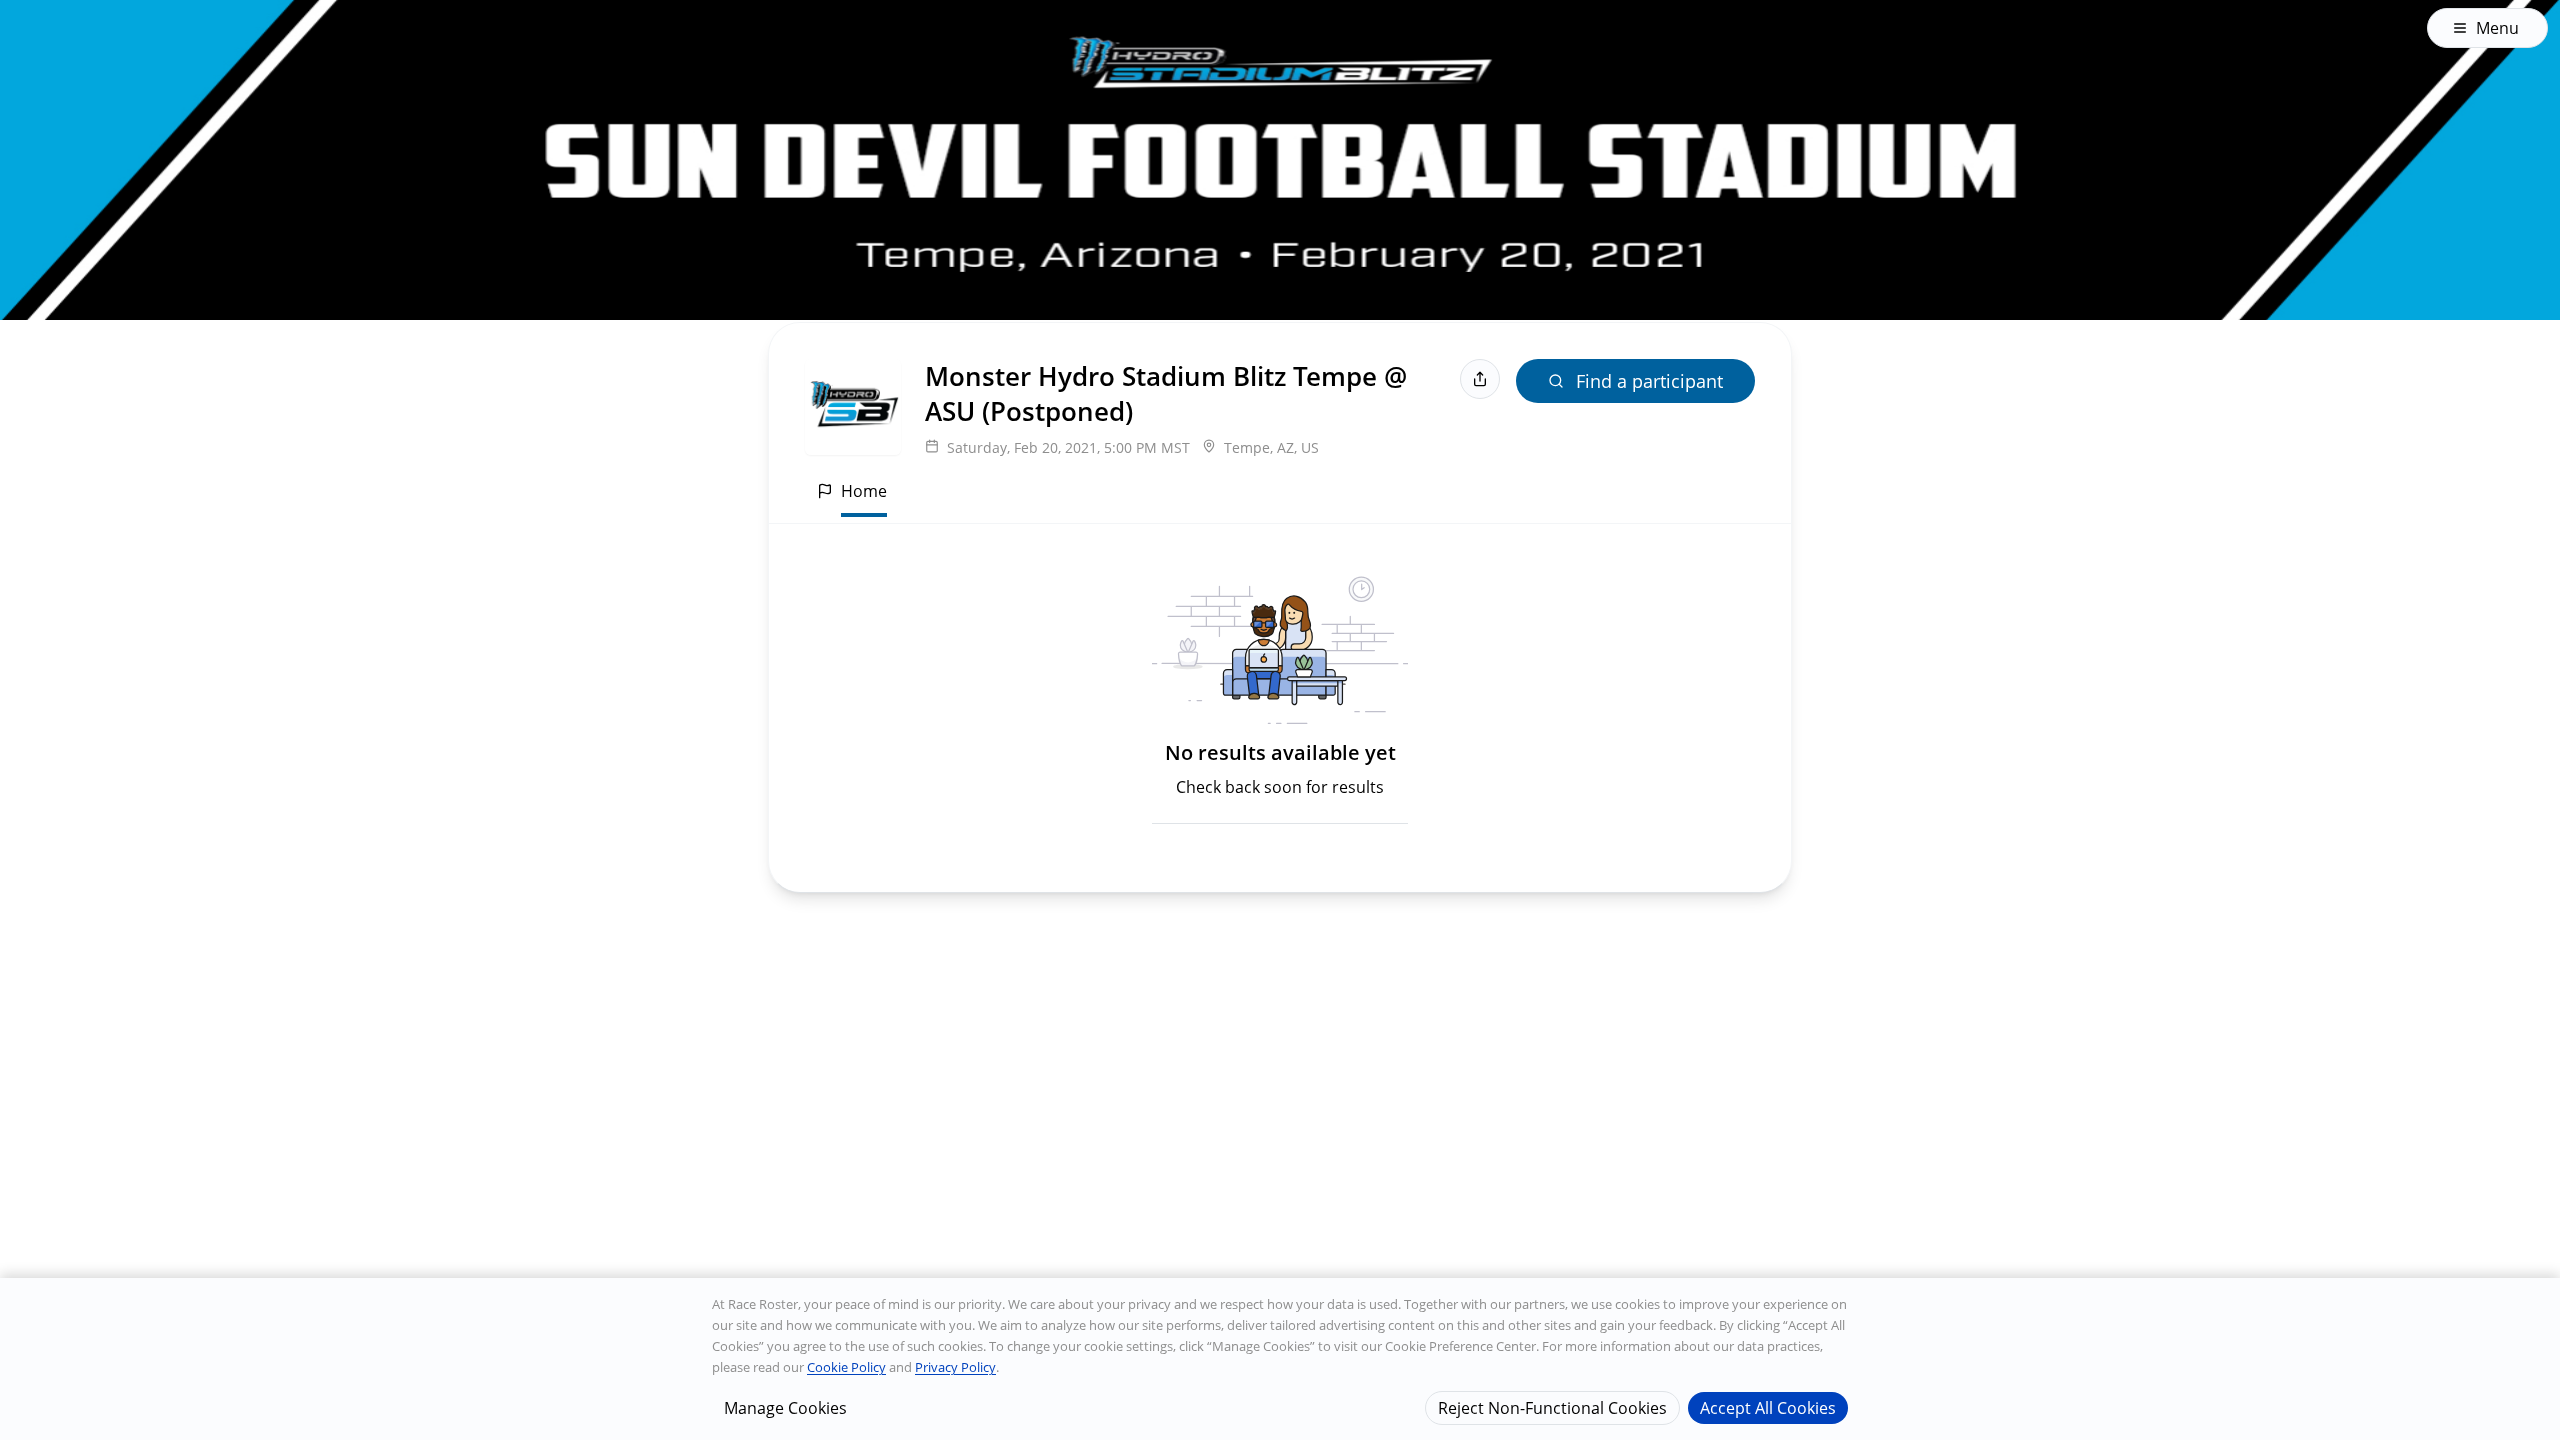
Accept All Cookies (1768, 1407)
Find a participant (1649, 381)
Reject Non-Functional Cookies (1552, 1407)
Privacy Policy (955, 1367)
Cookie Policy (846, 1367)
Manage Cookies (785, 1407)
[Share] (1480, 379)
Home (864, 491)
